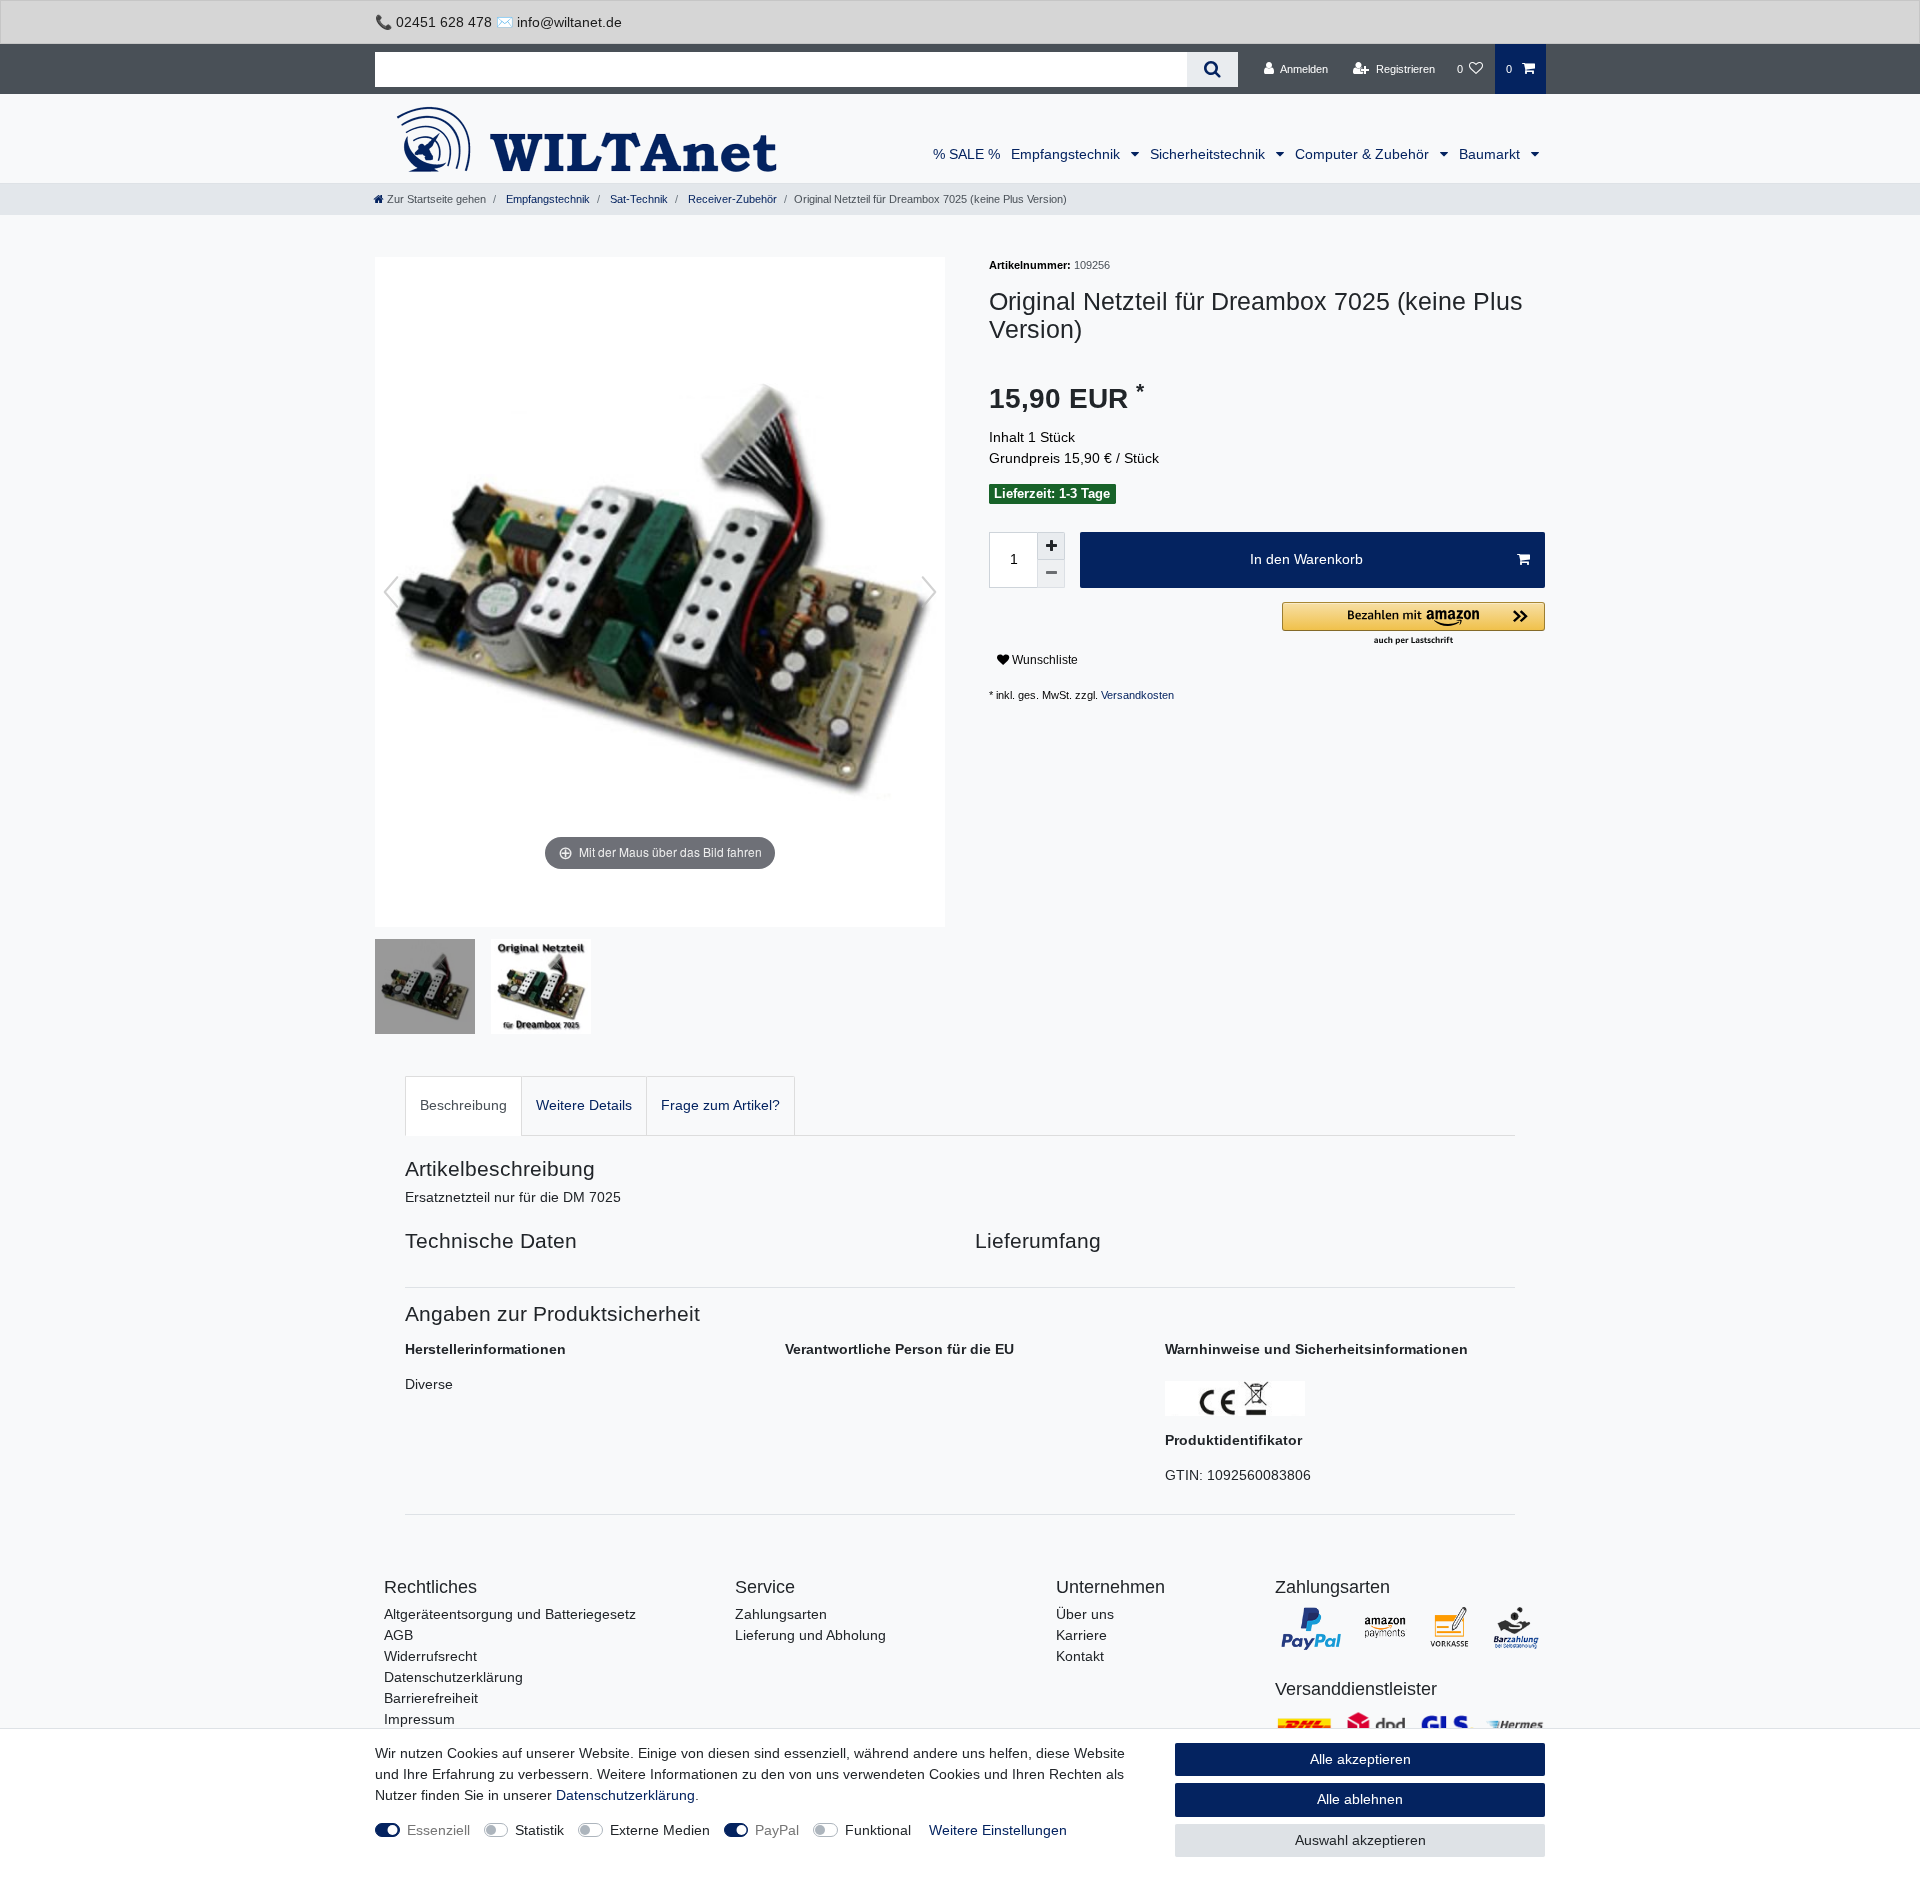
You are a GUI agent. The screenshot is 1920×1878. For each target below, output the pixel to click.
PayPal (777, 1830)
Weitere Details (584, 1105)
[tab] (463, 1105)
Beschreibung (463, 1105)
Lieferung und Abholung (810, 1635)
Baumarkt (1491, 154)
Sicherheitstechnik (1209, 154)
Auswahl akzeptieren (1360, 1840)
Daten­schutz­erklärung (625, 1795)
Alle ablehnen (1360, 1799)
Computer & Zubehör (1364, 154)
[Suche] (1212, 69)
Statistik (539, 1830)
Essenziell (438, 1830)
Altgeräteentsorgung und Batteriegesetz (510, 1614)
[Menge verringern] (1051, 574)
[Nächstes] (929, 592)
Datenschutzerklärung (453, 1677)
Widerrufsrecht (430, 1656)
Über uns (1085, 1614)
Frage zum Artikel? (720, 1105)
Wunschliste (1043, 660)
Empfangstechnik (1067, 154)
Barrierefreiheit (431, 1698)
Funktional (878, 1830)
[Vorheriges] (391, 592)
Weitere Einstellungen (998, 1830)
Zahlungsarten (781, 1614)
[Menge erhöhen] (1051, 546)
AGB (398, 1635)
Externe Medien (660, 1830)
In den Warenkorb (1306, 559)
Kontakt (1080, 1656)
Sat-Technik (637, 199)
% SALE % (966, 154)
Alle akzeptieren (1360, 1759)
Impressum (419, 1719)
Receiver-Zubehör (731, 199)
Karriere (1081, 1635)
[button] (1413, 624)
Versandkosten (1137, 695)
